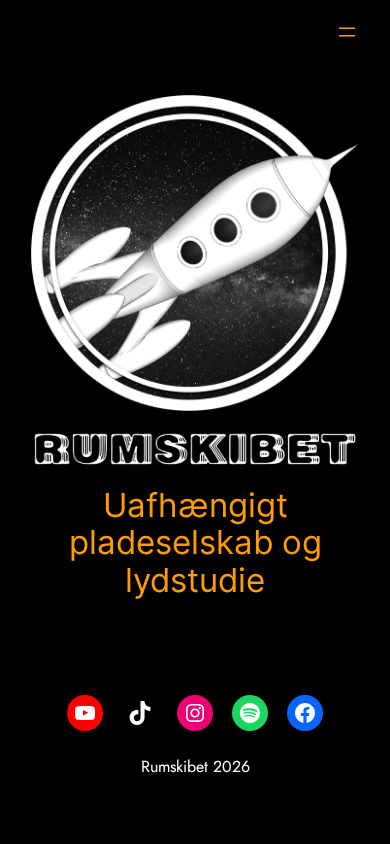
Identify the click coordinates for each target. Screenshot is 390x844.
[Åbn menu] (347, 32)
